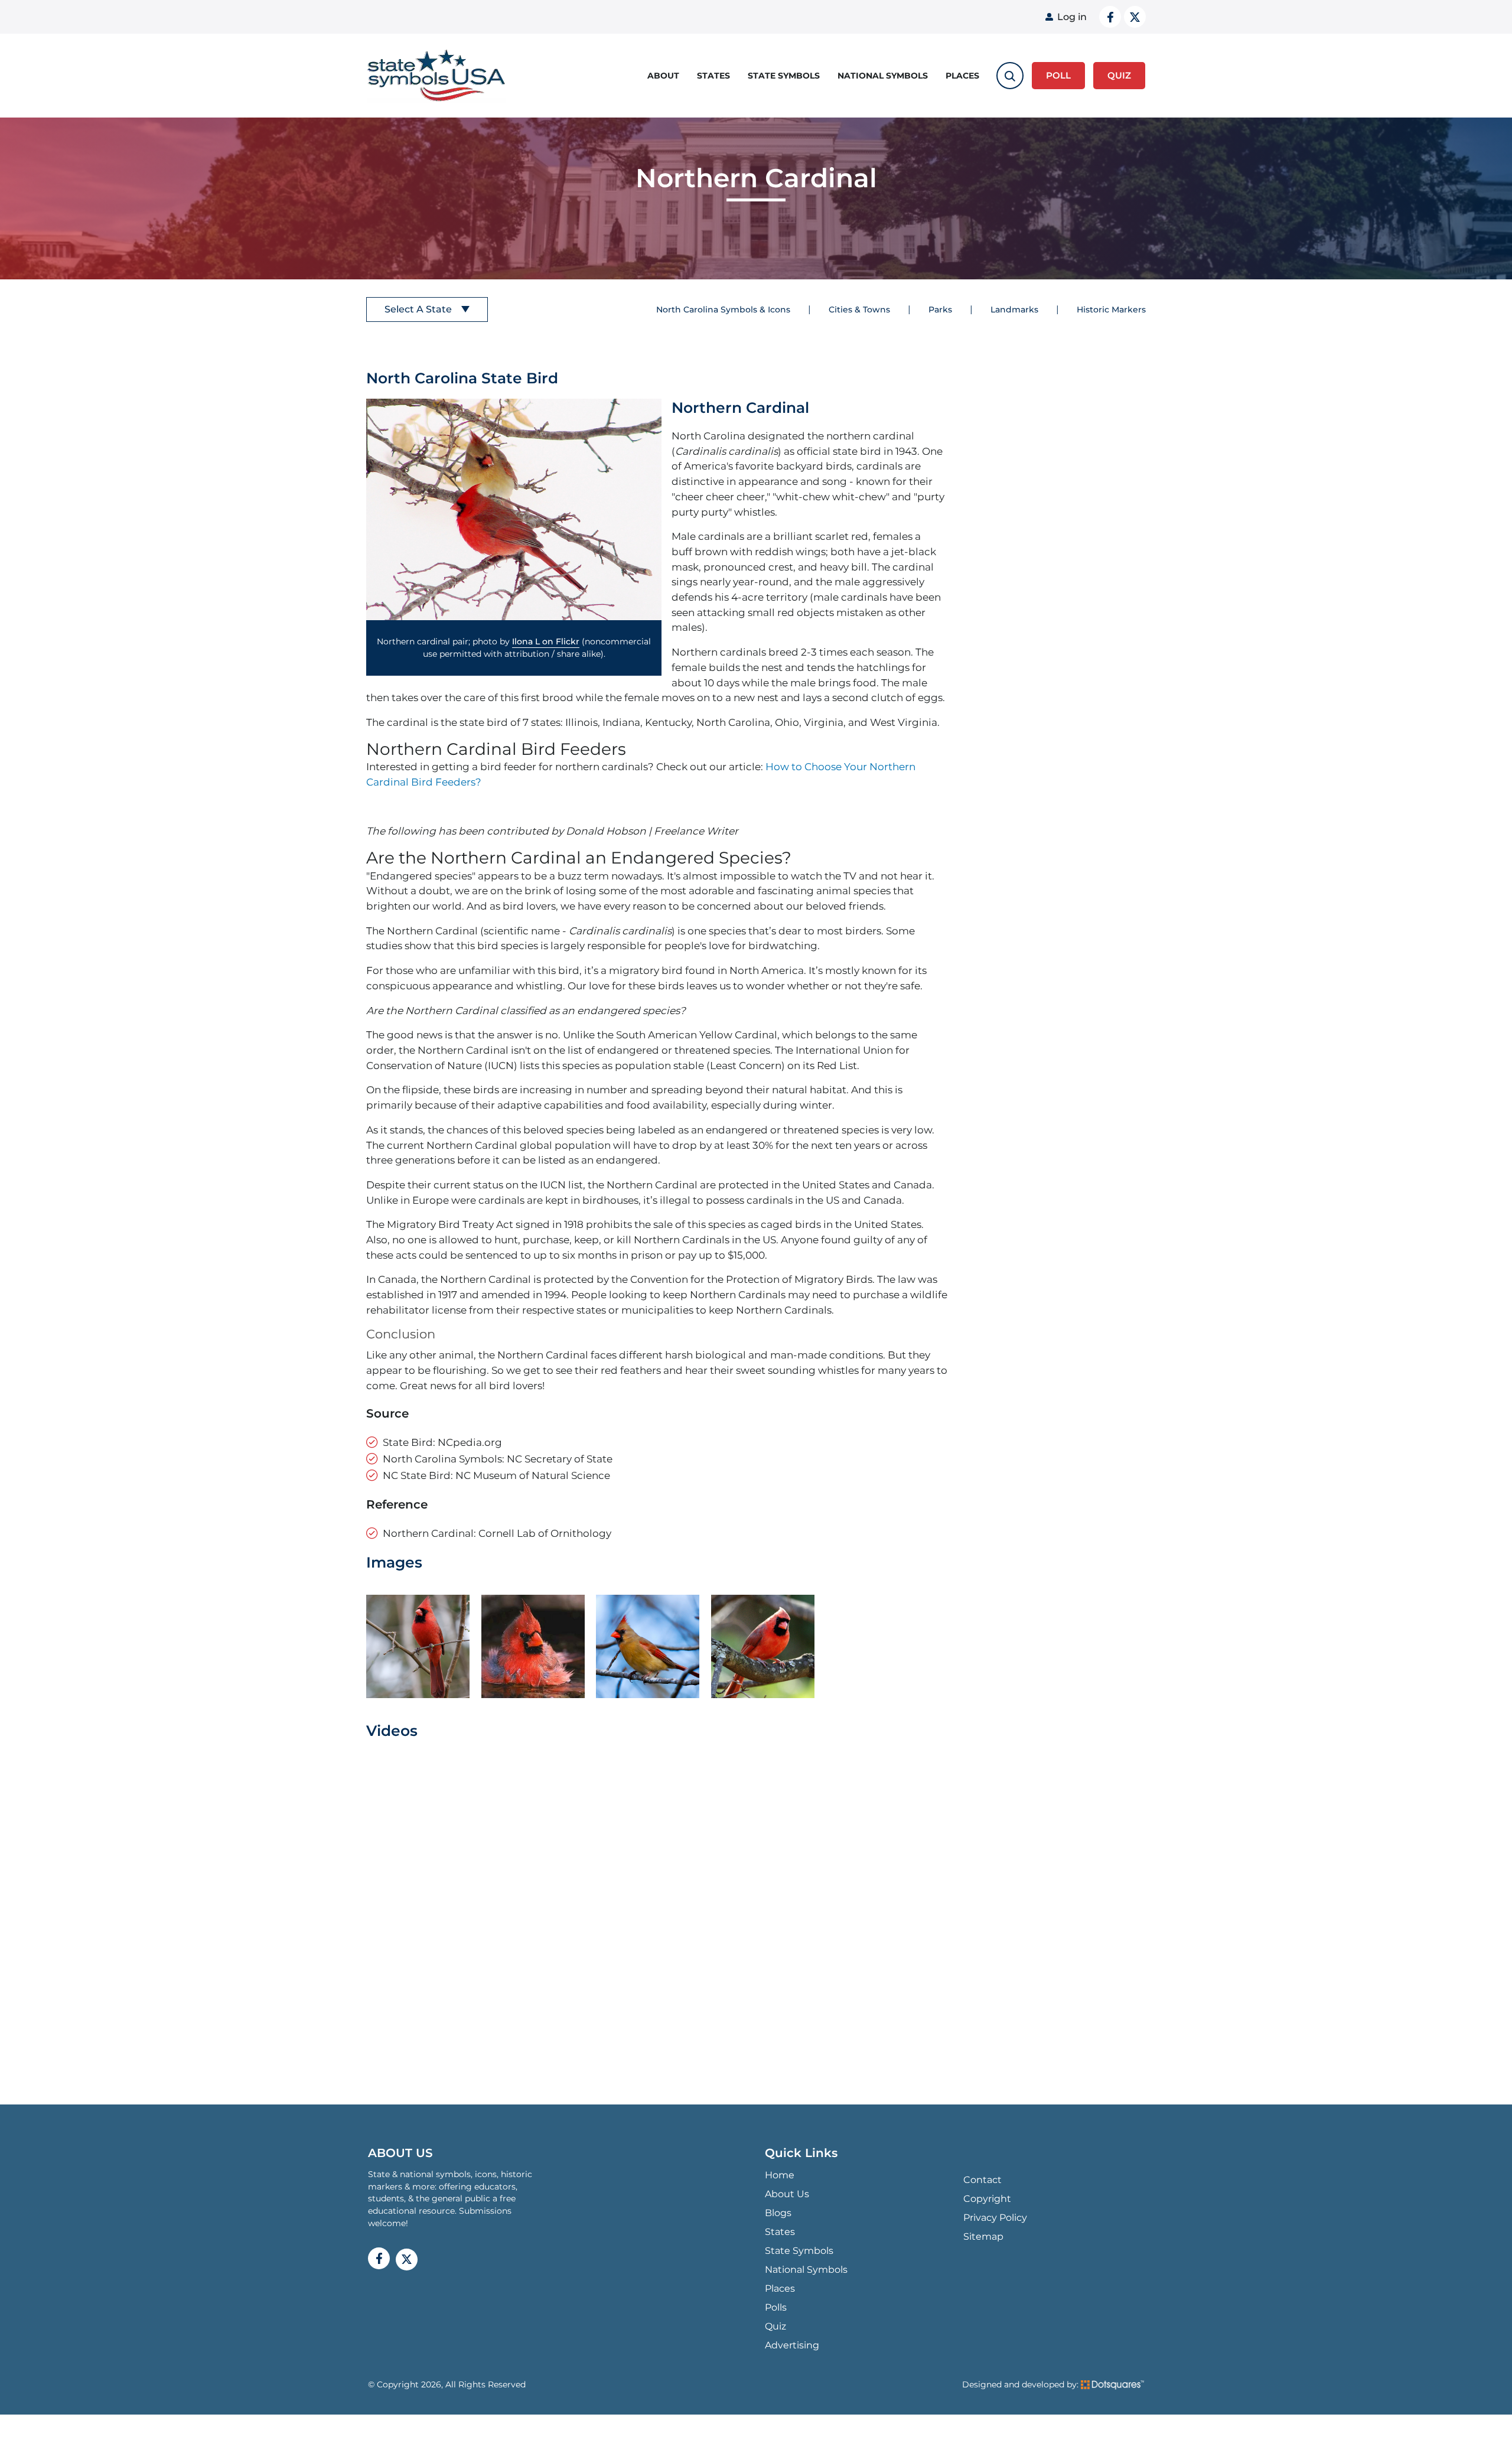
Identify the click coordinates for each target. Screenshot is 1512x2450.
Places (962, 76)
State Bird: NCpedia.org (442, 1442)
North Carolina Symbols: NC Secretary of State (498, 1459)
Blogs (778, 2213)
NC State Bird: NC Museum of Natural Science (496, 1475)
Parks (940, 309)
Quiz (775, 2326)
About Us (787, 2194)
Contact (983, 2180)
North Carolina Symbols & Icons (723, 309)
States (713, 76)
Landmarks (1014, 309)
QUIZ (1119, 75)
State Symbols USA (436, 76)
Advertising (792, 2345)
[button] (514, 509)
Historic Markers (1111, 309)
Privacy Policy (995, 2218)
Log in (1072, 17)
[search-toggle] (1010, 76)
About (663, 76)
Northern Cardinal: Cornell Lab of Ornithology (497, 1533)
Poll (1058, 75)
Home (780, 2175)
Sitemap (983, 2236)
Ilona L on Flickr (546, 641)
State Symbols (784, 76)
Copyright (987, 2199)
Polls (776, 2307)
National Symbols (883, 76)
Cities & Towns (859, 309)
